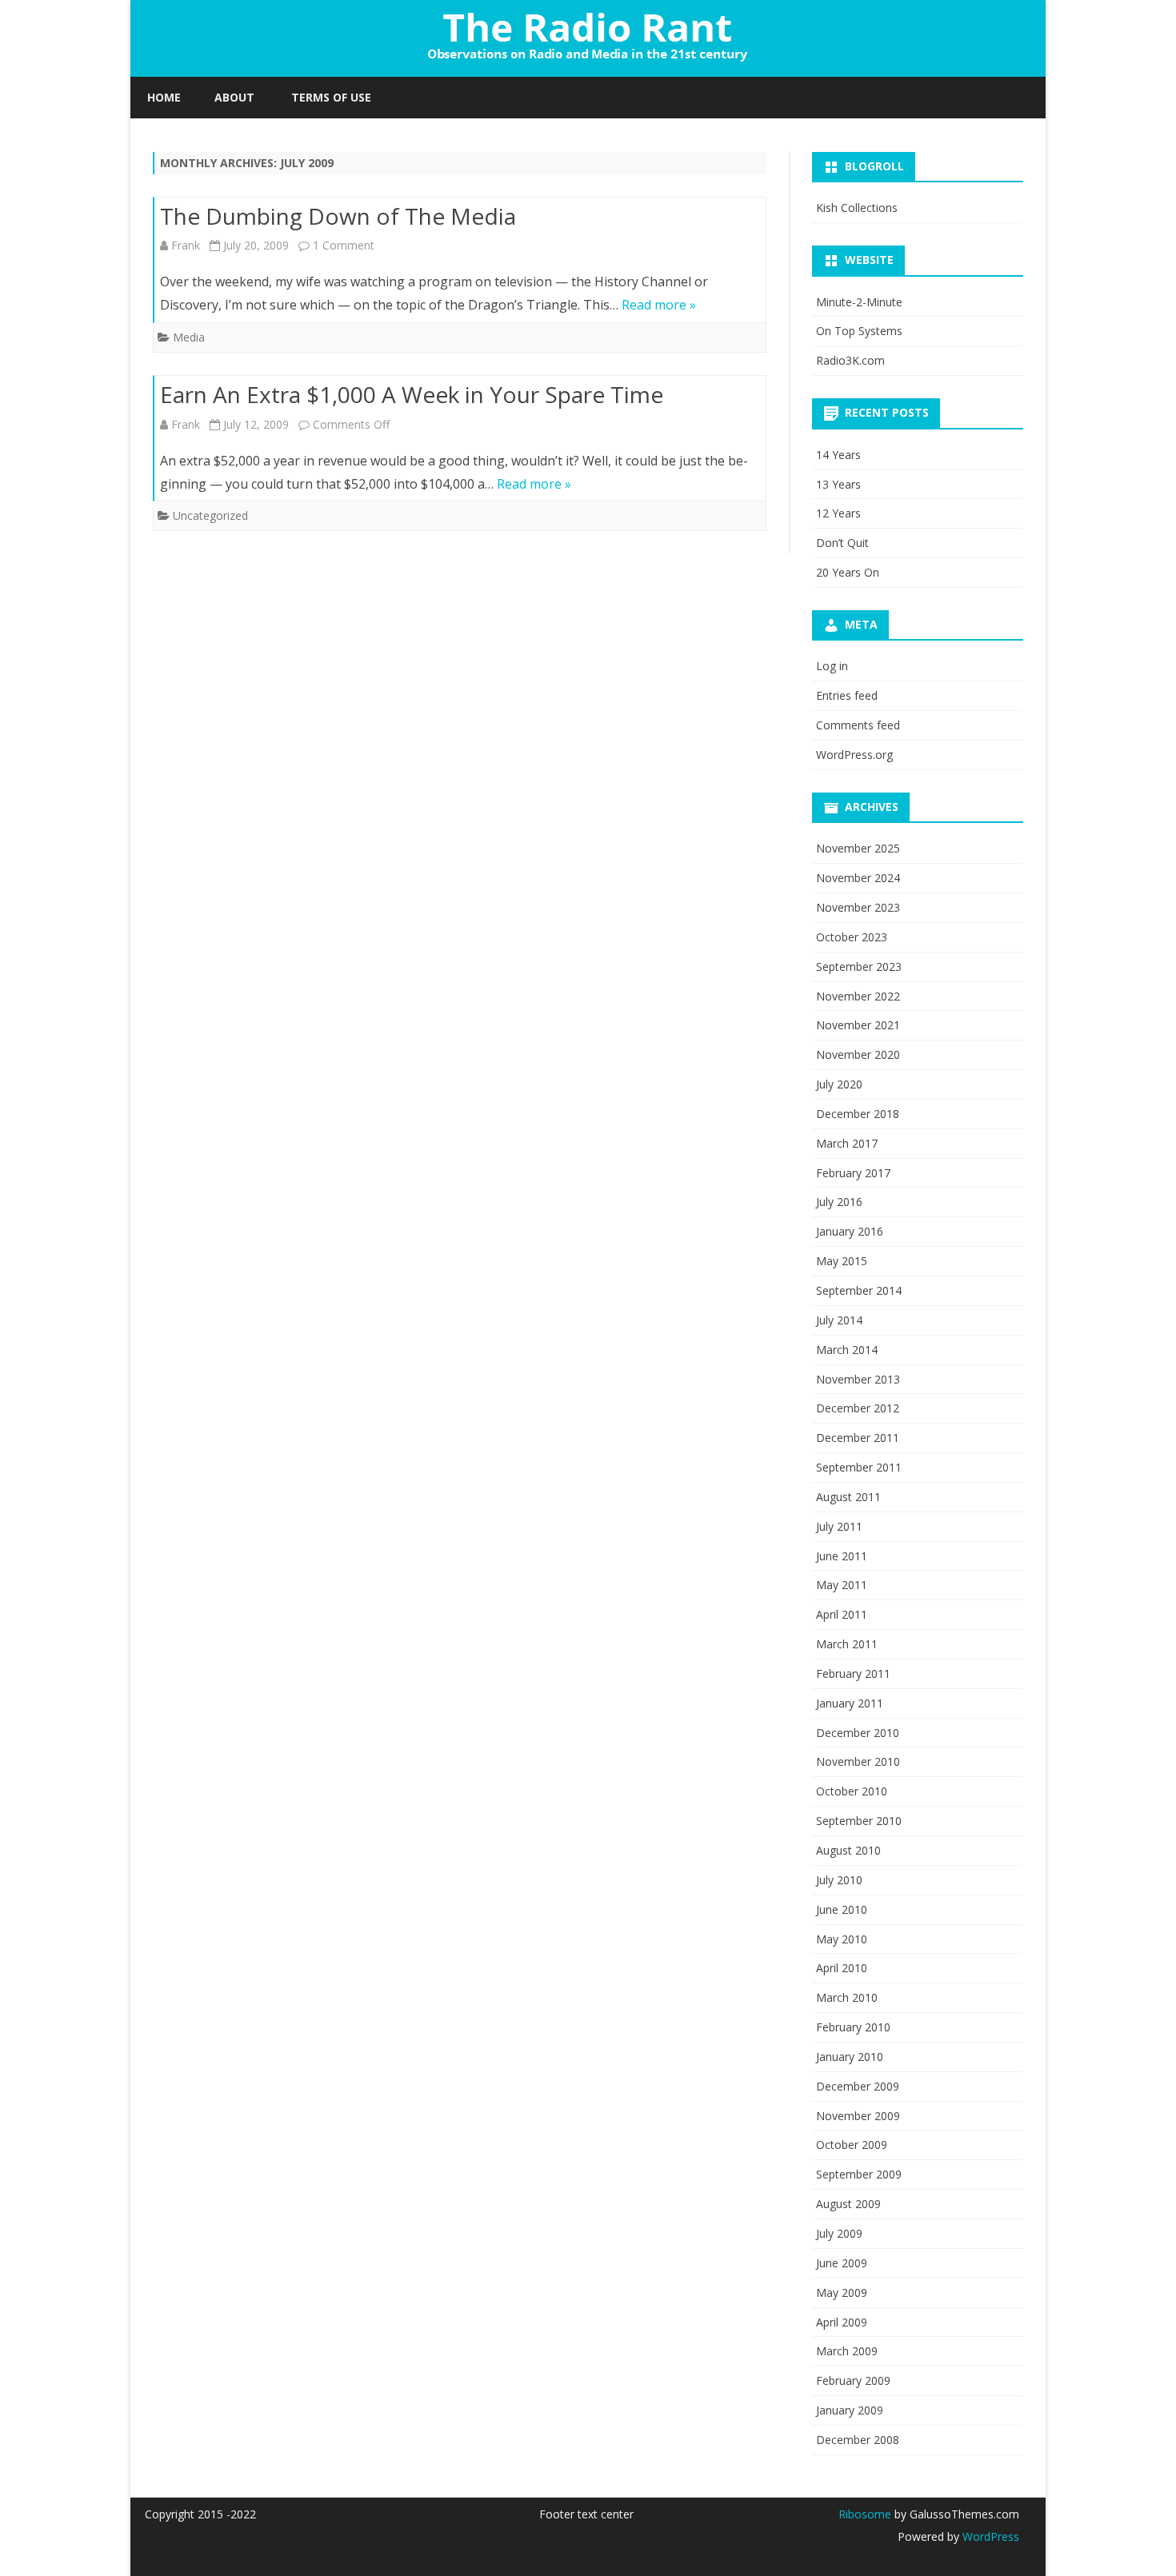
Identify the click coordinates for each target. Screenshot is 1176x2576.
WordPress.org (854, 755)
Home (164, 97)
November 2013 (858, 1379)
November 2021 (858, 1025)
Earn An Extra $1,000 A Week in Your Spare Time (412, 394)
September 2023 (859, 966)
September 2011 (859, 1467)
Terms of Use (331, 97)
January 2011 (850, 1703)
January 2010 (850, 2057)
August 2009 (848, 2204)
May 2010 (842, 1939)
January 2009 (850, 2410)
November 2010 (858, 1761)
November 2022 (858, 996)
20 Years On (848, 572)
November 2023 (858, 907)
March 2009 (847, 2351)
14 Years (838, 455)
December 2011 (858, 1438)
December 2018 (858, 1114)
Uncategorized (210, 515)
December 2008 (858, 2440)
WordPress (989, 2536)
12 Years (838, 513)
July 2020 (839, 1084)
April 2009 (842, 2322)
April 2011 (842, 1614)
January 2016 (850, 1231)
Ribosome (865, 2514)
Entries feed (847, 695)
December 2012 (858, 1408)
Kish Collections (857, 208)
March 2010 (847, 1997)
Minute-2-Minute (859, 302)
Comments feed (858, 725)
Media (189, 337)
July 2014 (839, 1320)
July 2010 (839, 1880)
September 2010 (859, 1821)
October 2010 (852, 1791)
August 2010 (848, 1850)
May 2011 (842, 1585)
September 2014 (859, 1290)
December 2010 (858, 1733)
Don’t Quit (842, 543)
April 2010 (842, 1968)
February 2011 (853, 1673)
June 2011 (842, 1556)
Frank (186, 245)
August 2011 (848, 1497)
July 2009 (839, 2233)
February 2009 (853, 2380)
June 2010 (842, 1909)
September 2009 (859, 2174)
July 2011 (839, 1526)
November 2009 (858, 2116)
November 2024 (858, 878)
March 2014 (847, 1350)
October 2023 (852, 937)
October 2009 (852, 2145)
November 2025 (858, 848)
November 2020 (858, 1054)
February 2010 (853, 2027)
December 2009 (858, 2086)
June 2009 (842, 2263)
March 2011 (847, 1644)
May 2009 (842, 2292)
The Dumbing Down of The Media (338, 216)
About (234, 97)
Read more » (659, 305)
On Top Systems (859, 331)
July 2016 (839, 1202)
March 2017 (847, 1143)
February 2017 (853, 1173)
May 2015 (842, 1261)
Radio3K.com (850, 360)
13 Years (838, 484)
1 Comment (344, 245)
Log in (832, 666)
